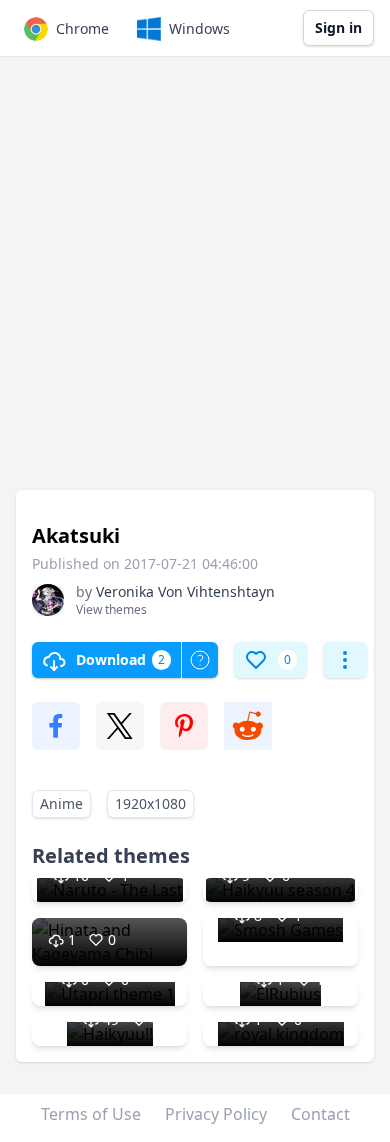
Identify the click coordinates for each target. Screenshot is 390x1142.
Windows (199, 28)
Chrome (82, 28)
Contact (320, 1114)
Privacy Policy (216, 1114)
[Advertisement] (195, 283)
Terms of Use (91, 1114)
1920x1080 (150, 803)
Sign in (338, 27)
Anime (61, 803)
